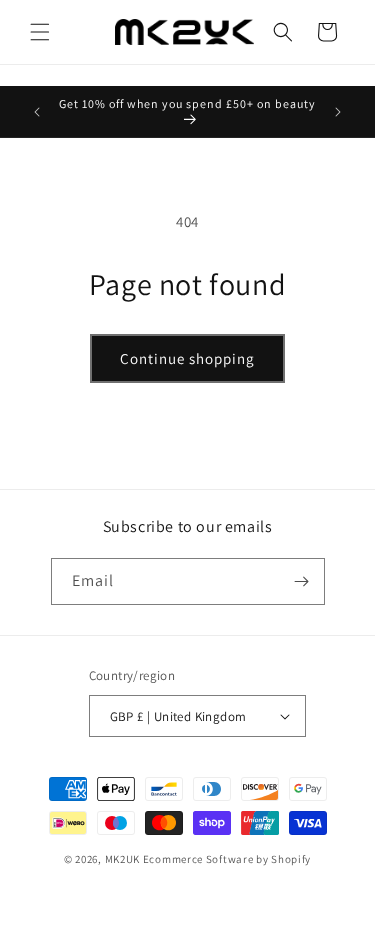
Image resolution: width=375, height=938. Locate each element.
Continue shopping (187, 358)
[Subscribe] (302, 581)
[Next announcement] (338, 112)
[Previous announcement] (37, 112)
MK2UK (123, 859)
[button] (40, 32)
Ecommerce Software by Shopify (227, 859)
